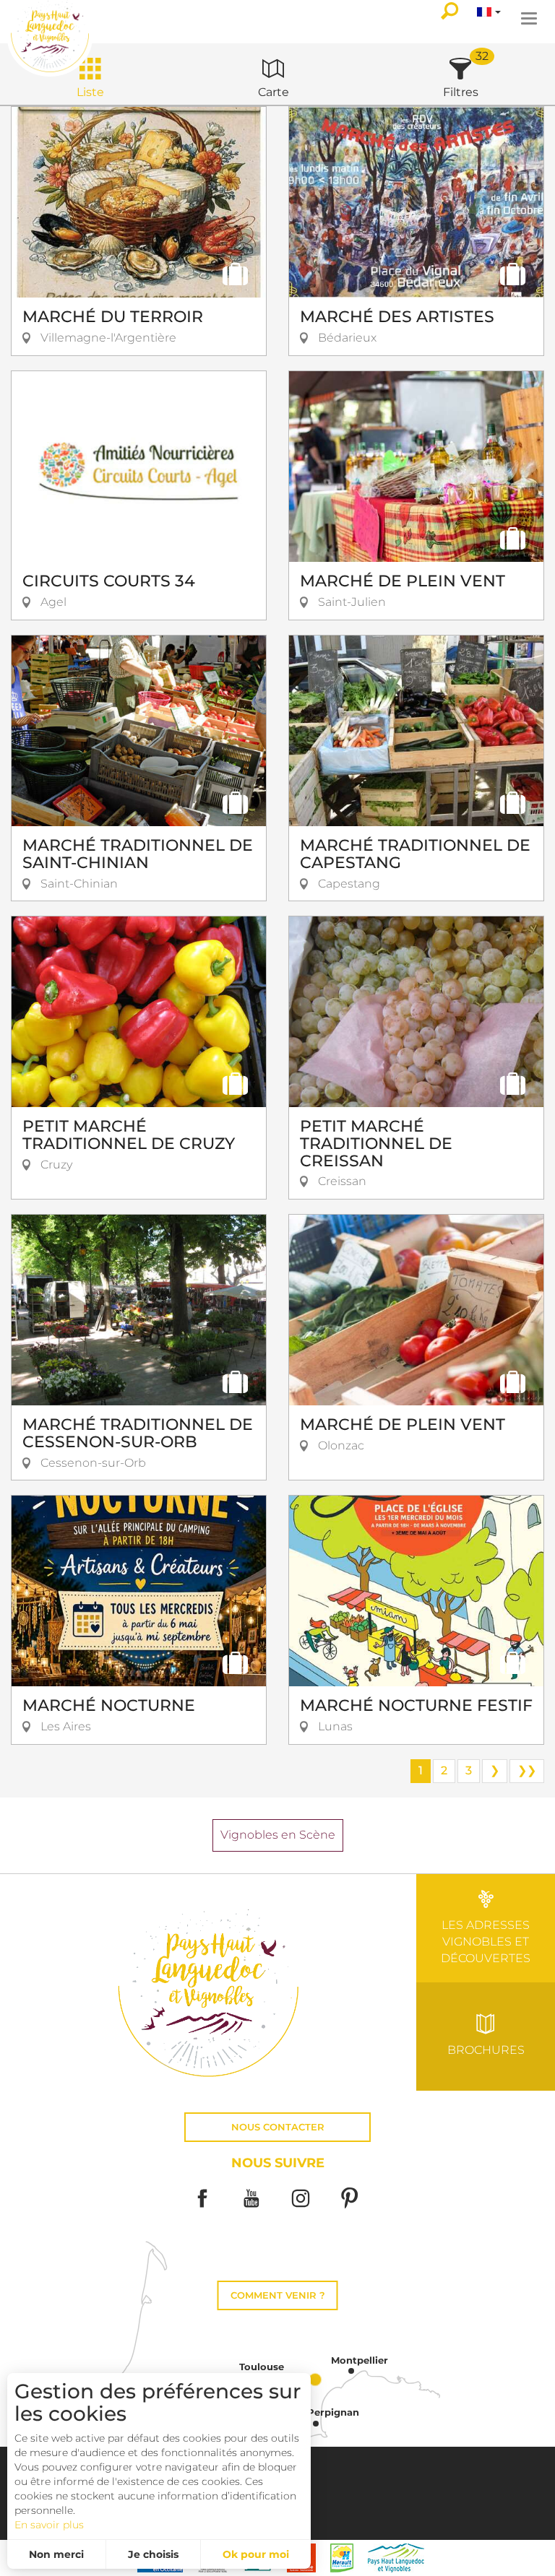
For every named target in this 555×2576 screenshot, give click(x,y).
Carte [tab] (274, 92)
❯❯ (527, 1770)
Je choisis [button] (153, 2554)
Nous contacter (278, 2127)
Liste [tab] (90, 92)
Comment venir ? (278, 2295)
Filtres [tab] (461, 92)
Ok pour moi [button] (256, 2554)
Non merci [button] (56, 2554)
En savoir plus (49, 2525)
